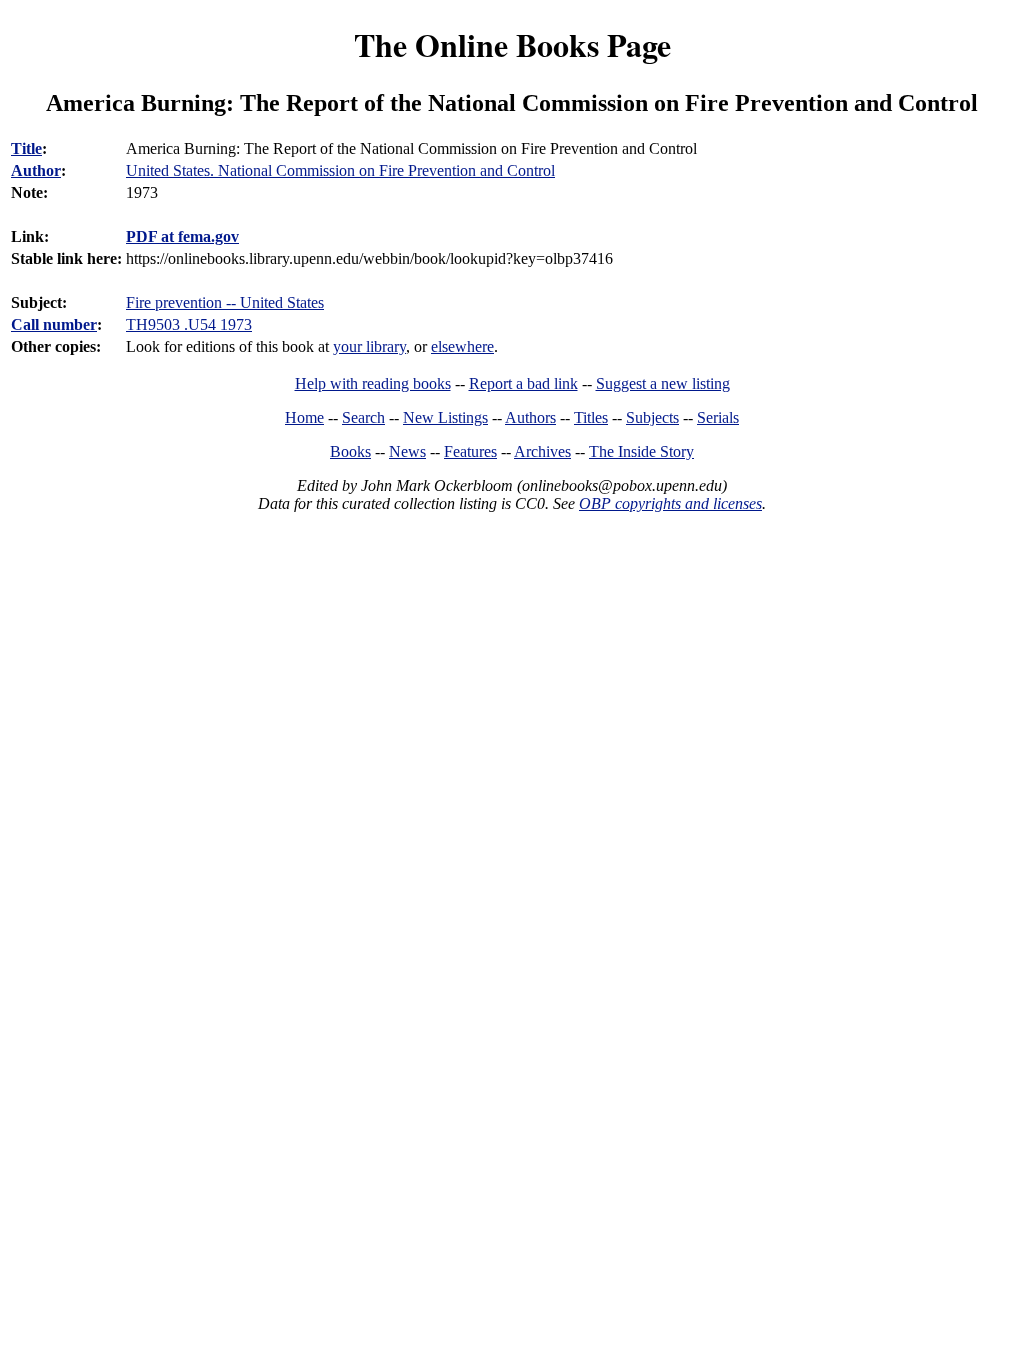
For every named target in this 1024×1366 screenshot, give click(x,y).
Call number (54, 324)
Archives (542, 451)
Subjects (652, 417)
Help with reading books (373, 383)
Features (470, 451)
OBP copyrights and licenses (670, 503)
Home (304, 417)
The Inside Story (641, 451)
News (407, 451)
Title (26, 148)
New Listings (445, 417)
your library (369, 346)
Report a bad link (523, 383)
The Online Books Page (512, 44)
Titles (591, 417)
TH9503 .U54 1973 (189, 324)
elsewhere (462, 346)
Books (350, 451)
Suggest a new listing (663, 383)
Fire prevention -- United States (225, 302)
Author (36, 170)
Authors (530, 417)
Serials (718, 417)
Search (363, 417)
